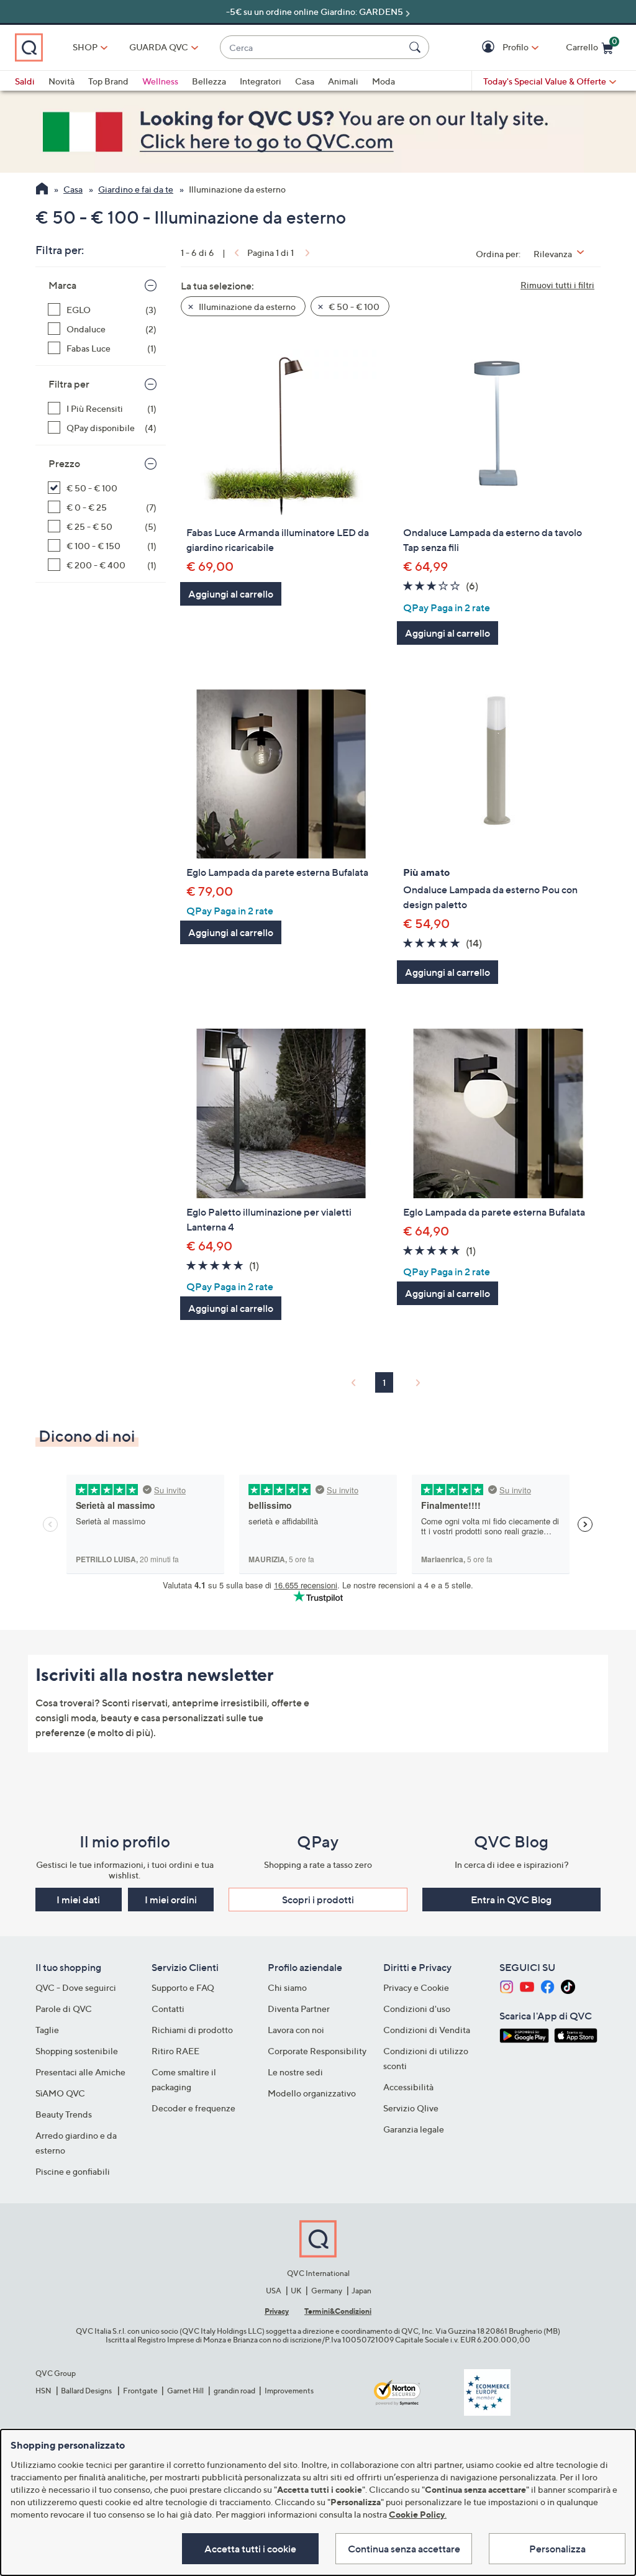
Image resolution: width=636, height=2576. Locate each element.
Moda (384, 81)
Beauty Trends (64, 2114)
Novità (61, 81)
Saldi (25, 81)
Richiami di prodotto (192, 2030)
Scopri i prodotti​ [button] (318, 1900)
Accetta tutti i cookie (250, 2549)
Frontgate (140, 2391)
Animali (343, 81)
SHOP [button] (85, 47)
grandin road (234, 2391)
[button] (490, 48)
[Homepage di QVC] (42, 190)
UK (296, 2291)
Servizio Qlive (411, 2108)
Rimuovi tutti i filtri (557, 285)
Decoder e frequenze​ (193, 2108)
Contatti (168, 2009)
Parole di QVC (64, 2009)
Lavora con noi (296, 2030)
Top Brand (108, 81)
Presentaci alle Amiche (80, 2072)
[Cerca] (417, 47)
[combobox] (312, 48)
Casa (305, 81)
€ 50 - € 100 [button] (353, 307)
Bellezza (209, 81)
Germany (327, 2291)
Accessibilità (408, 2087)
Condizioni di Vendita (427, 2030)
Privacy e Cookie (416, 1987)
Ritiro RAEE (175, 2051)
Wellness (160, 81)
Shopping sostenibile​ (77, 2051)
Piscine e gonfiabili (73, 2171)
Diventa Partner (299, 2009)
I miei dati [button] (78, 1900)
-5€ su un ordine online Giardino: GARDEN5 (315, 11)
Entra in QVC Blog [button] (511, 1900)
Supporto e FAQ (183, 1987)
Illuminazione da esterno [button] (246, 307)
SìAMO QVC (60, 2093)
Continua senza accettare (404, 2549)
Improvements (289, 2391)
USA (274, 2291)
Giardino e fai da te (136, 189)
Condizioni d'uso (417, 2009)
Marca (62, 285)
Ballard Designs (87, 2391)
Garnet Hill (185, 2391)
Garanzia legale (414, 2129)
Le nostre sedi (295, 2072)
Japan (361, 2291)
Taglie (47, 2030)
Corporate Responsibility (317, 2051)
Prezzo (64, 463)
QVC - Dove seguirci (76, 1987)
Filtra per (69, 384)
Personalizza (557, 2549)
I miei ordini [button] (171, 1900)
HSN (43, 2391)
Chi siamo (287, 1987)
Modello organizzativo (312, 2093)
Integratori (261, 81)
